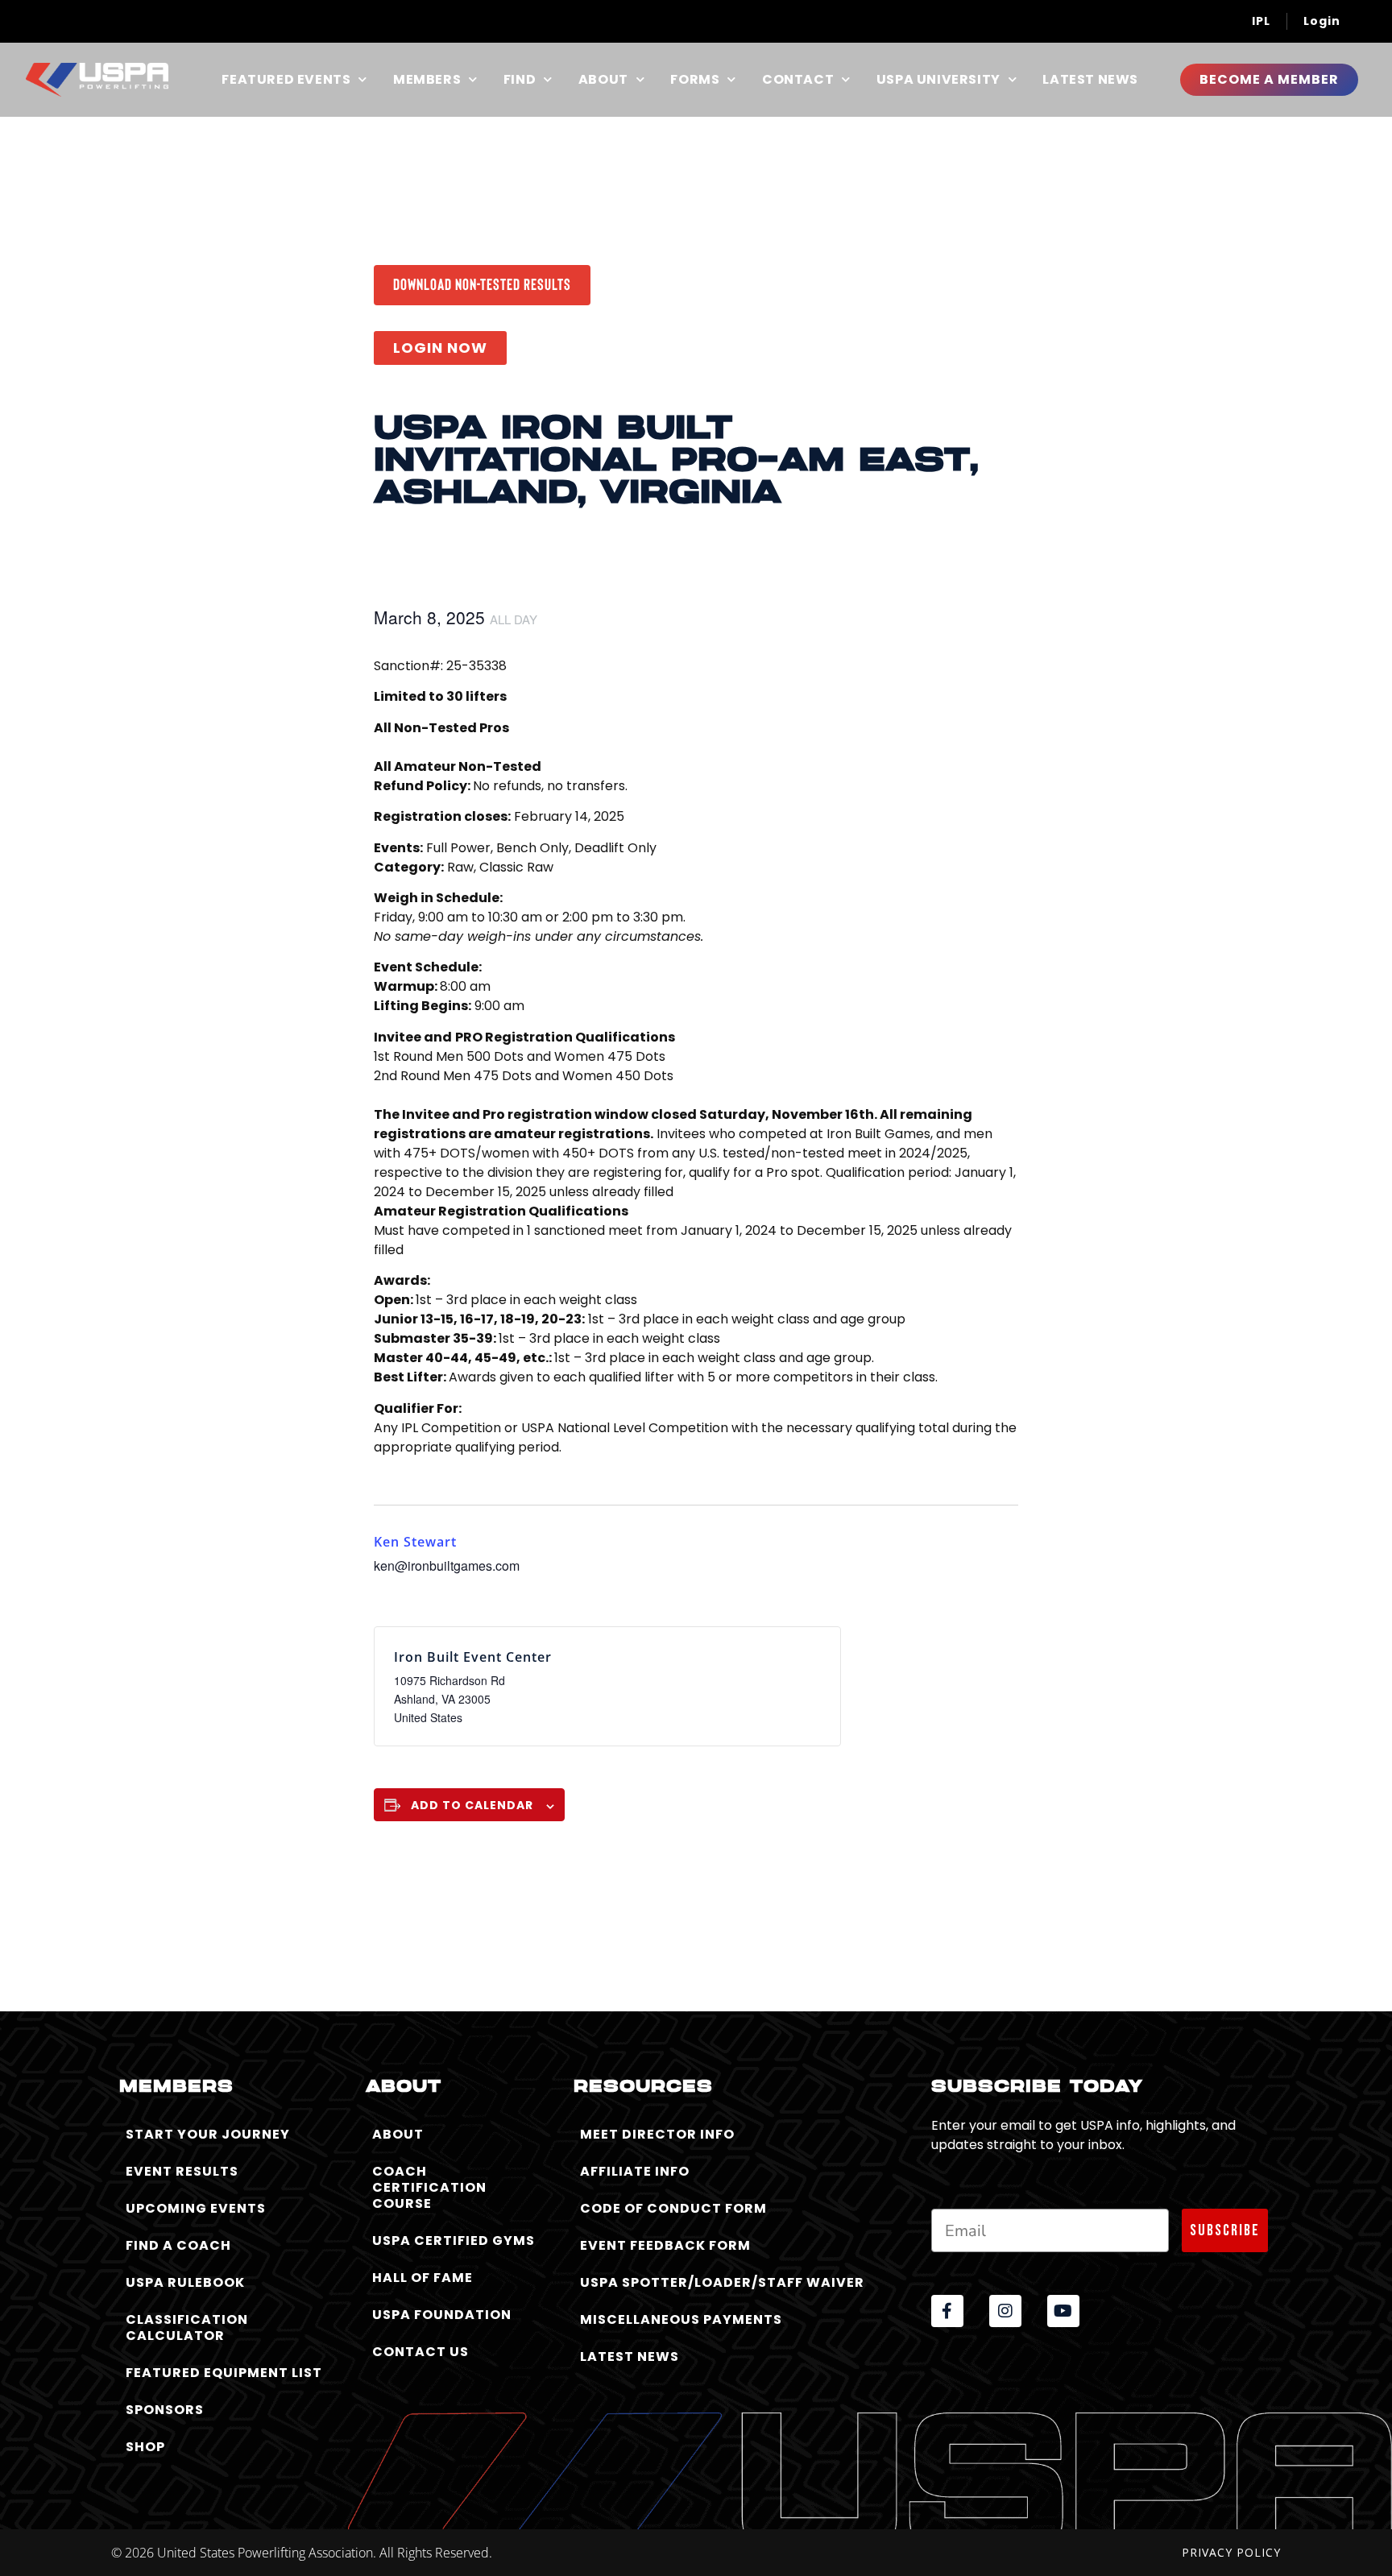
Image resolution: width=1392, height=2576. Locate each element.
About (603, 80)
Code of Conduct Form (673, 2208)
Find (520, 80)
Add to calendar (472, 1805)
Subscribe (1225, 2230)
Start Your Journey (208, 2134)
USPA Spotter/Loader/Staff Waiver (722, 2282)
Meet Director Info (657, 2134)
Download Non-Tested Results (482, 284)
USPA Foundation (442, 2315)
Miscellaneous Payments (681, 2319)
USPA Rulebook (185, 2282)
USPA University (938, 80)
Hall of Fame (423, 2278)
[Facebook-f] (947, 2311)
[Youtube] (1063, 2311)
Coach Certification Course (429, 2187)
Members (427, 80)
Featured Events (286, 80)
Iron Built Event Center (473, 1657)
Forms (695, 80)
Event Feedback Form (665, 2245)
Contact (798, 80)
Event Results (182, 2171)
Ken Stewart (415, 1542)
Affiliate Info (635, 2171)
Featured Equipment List (224, 2373)
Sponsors (165, 2410)
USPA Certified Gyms (454, 2241)
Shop (145, 2447)
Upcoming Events (196, 2208)
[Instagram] (1005, 2311)
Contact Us (420, 2352)
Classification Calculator (187, 2328)
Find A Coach (178, 2245)
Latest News (1090, 80)
